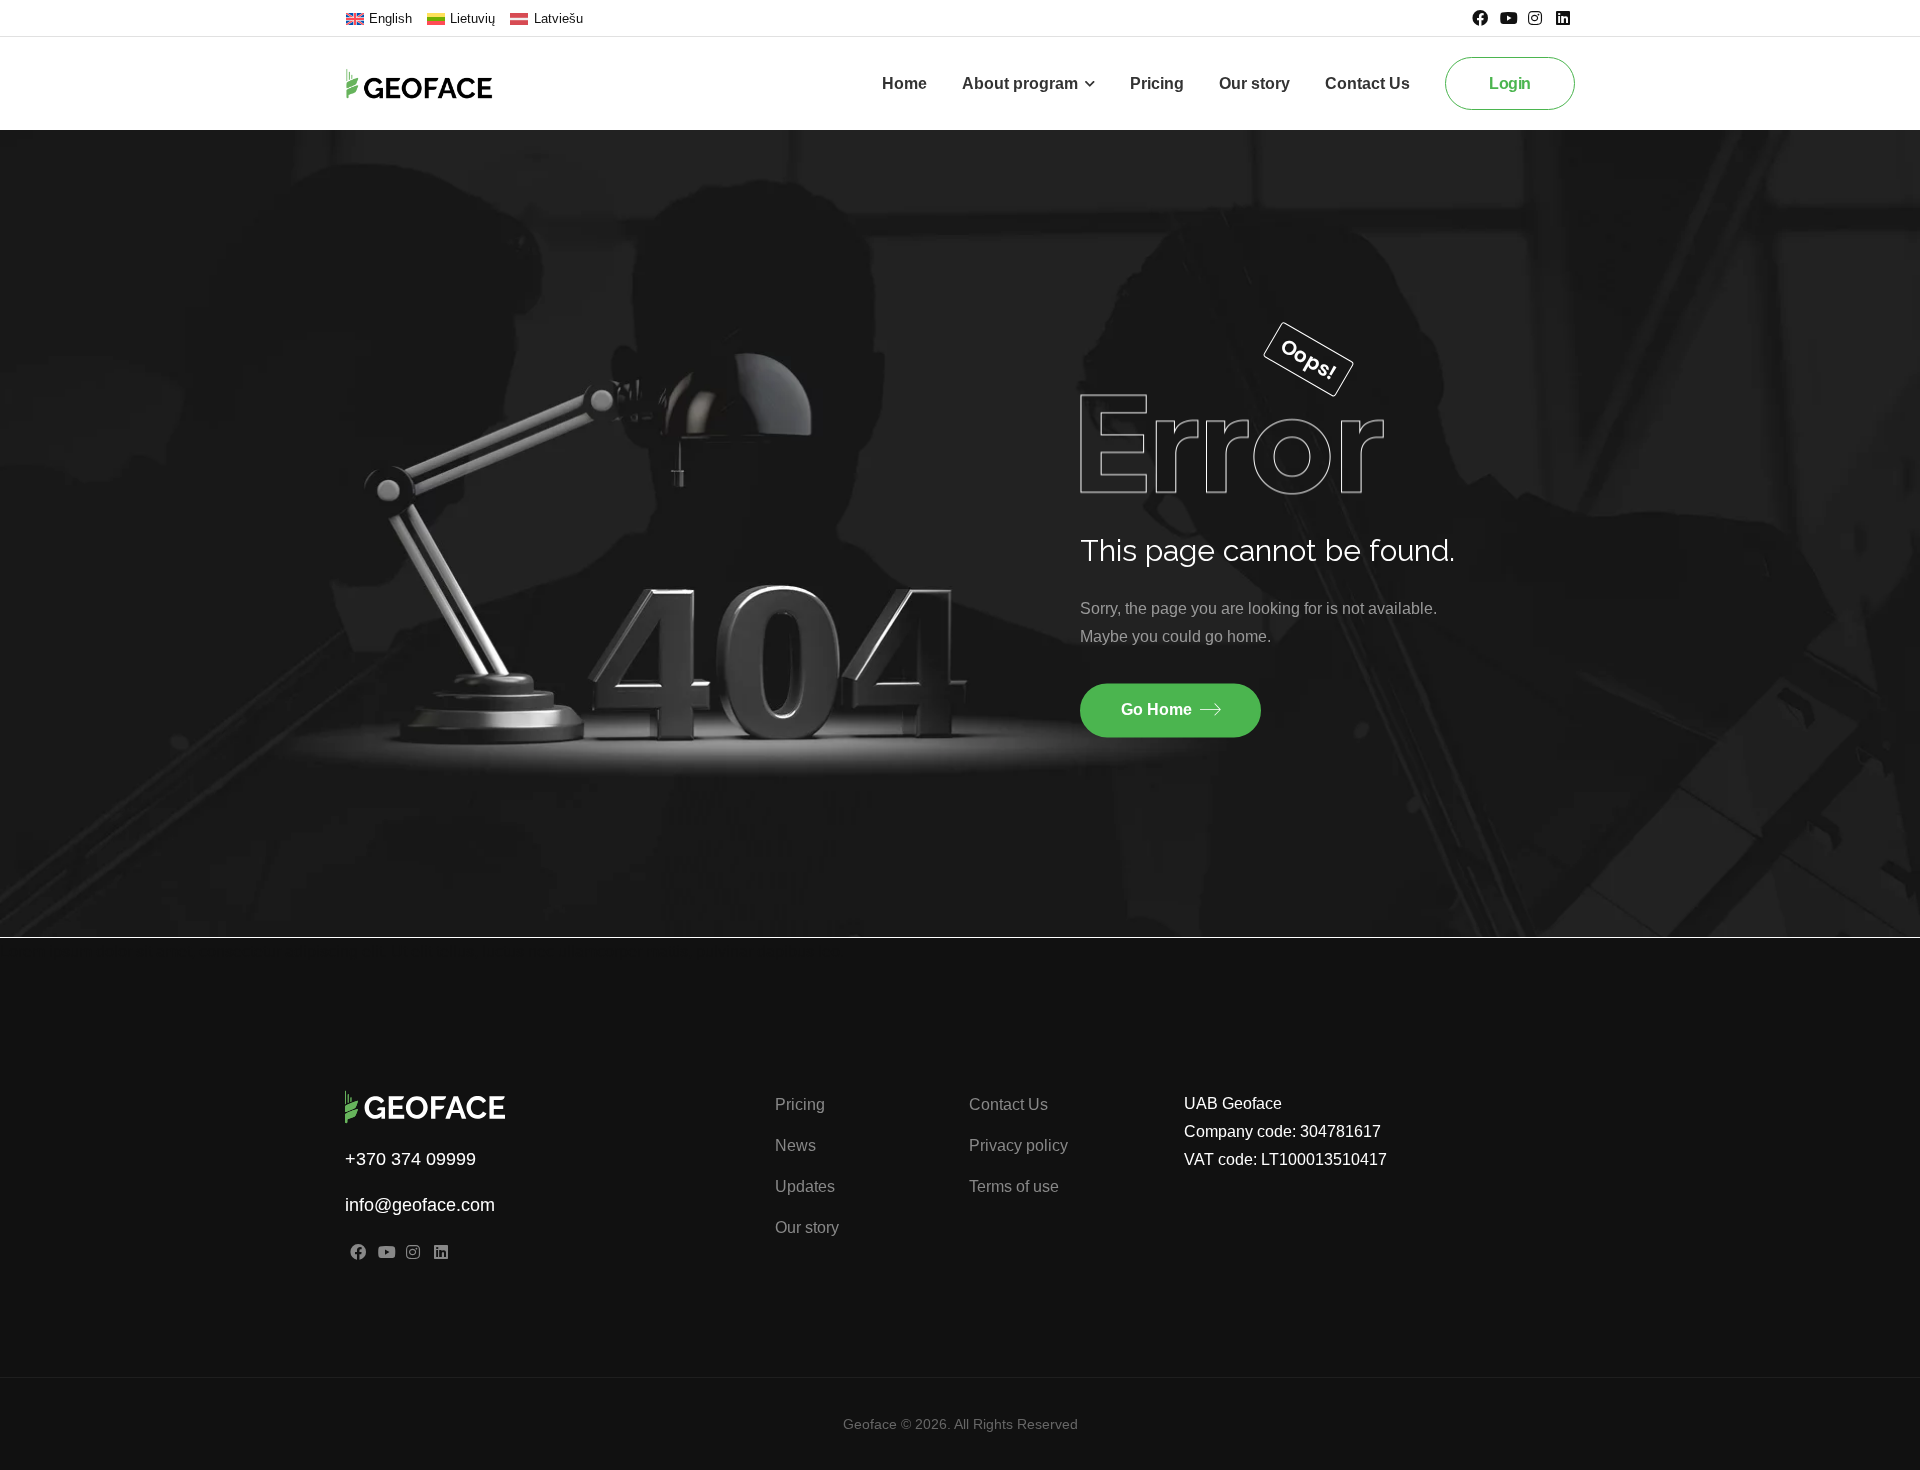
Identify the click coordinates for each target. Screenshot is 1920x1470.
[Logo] (435, 84)
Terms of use (1014, 1186)
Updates (805, 1186)
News (795, 1145)
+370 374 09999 (410, 1159)
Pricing (1157, 83)
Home (904, 83)
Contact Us (1367, 83)
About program (1020, 83)
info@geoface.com (420, 1205)
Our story (1254, 83)
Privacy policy (1018, 1145)
